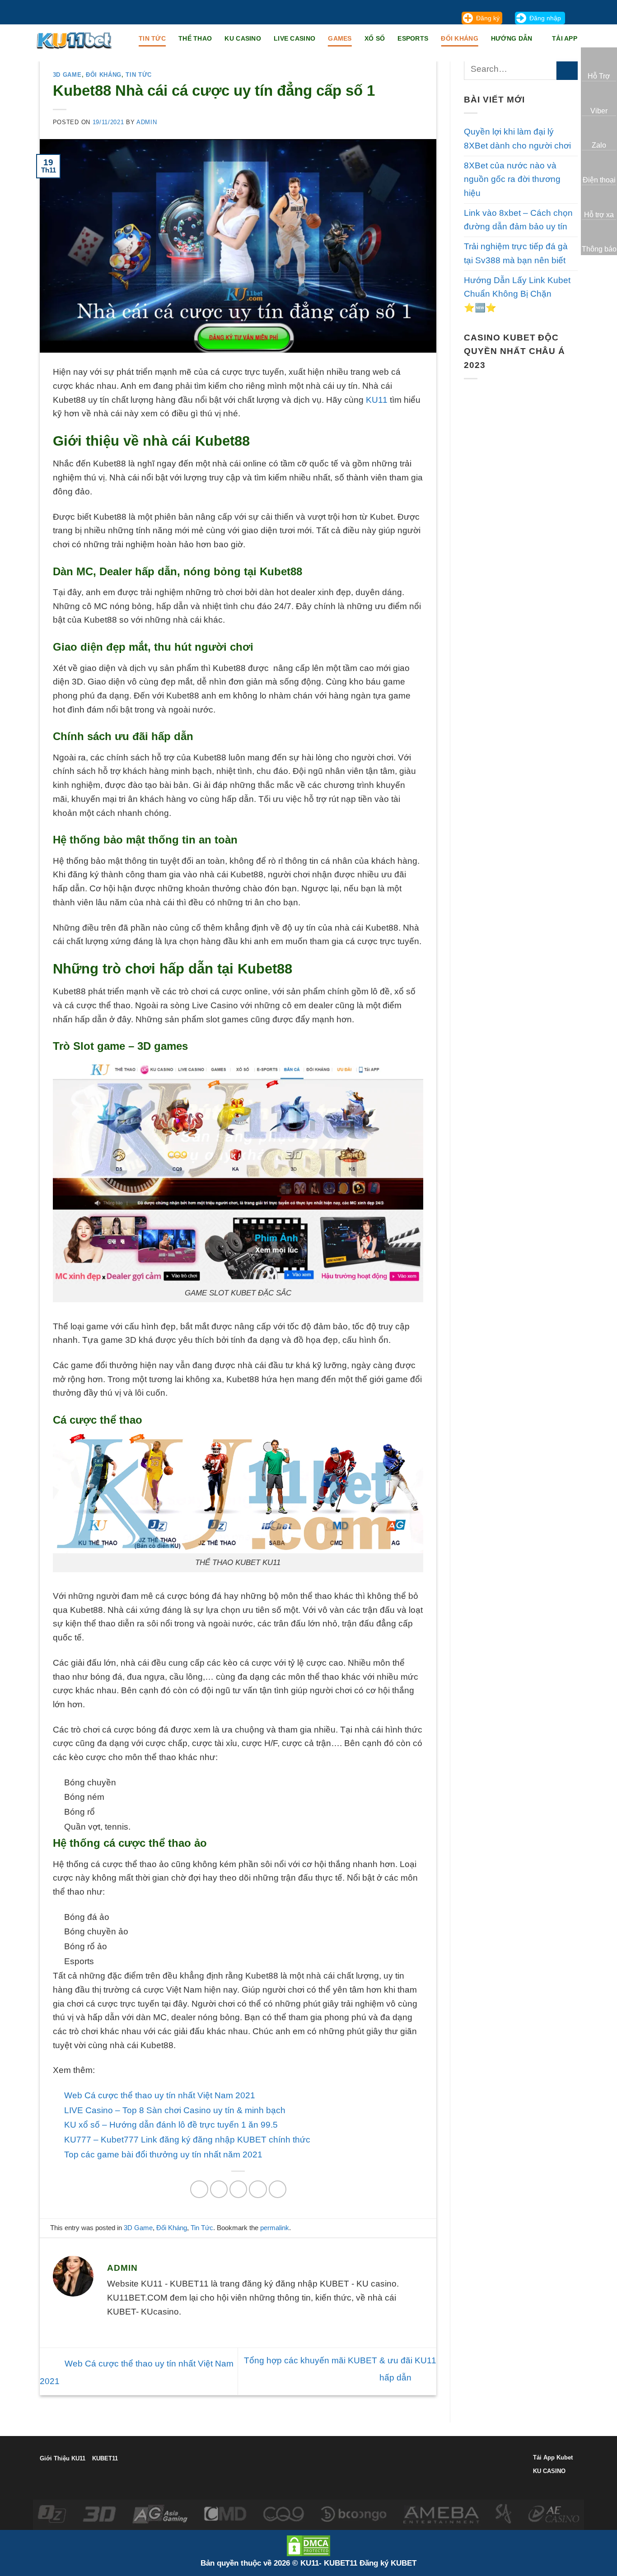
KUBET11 (105, 2458)
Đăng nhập (545, 18)
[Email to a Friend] (238, 2189)
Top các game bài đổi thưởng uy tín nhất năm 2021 (163, 2154)
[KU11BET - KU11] (75, 40)
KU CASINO (549, 2471)
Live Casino (294, 38)
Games (340, 38)
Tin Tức (139, 75)
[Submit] (567, 69)
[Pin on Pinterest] (258, 2189)
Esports (413, 38)
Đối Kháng (460, 38)
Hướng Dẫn (512, 38)
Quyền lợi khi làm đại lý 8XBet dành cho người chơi (517, 139)
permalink (275, 2228)
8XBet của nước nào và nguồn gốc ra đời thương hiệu (512, 179)
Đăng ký (488, 18)
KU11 (377, 400)
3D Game (67, 75)
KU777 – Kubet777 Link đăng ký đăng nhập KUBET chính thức (187, 2140)
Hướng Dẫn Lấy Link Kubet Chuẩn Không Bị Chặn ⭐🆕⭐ (517, 294)
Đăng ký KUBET (388, 2563)
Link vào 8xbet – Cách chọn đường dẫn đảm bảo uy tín (518, 220)
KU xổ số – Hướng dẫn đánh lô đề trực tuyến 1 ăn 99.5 (171, 2125)
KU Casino (243, 38)
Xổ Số (375, 38)
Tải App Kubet (553, 2457)
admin (147, 122)
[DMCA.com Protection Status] (308, 2545)
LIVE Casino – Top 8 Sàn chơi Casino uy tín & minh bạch (175, 2110)
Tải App (565, 38)
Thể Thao (195, 38)
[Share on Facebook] (199, 2189)
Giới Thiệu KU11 (63, 2458)
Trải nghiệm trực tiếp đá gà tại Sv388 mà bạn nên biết (516, 253)
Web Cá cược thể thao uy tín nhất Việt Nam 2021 (160, 2095)
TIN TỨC (152, 38)
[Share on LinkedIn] (278, 2189)
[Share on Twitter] (219, 2189)
